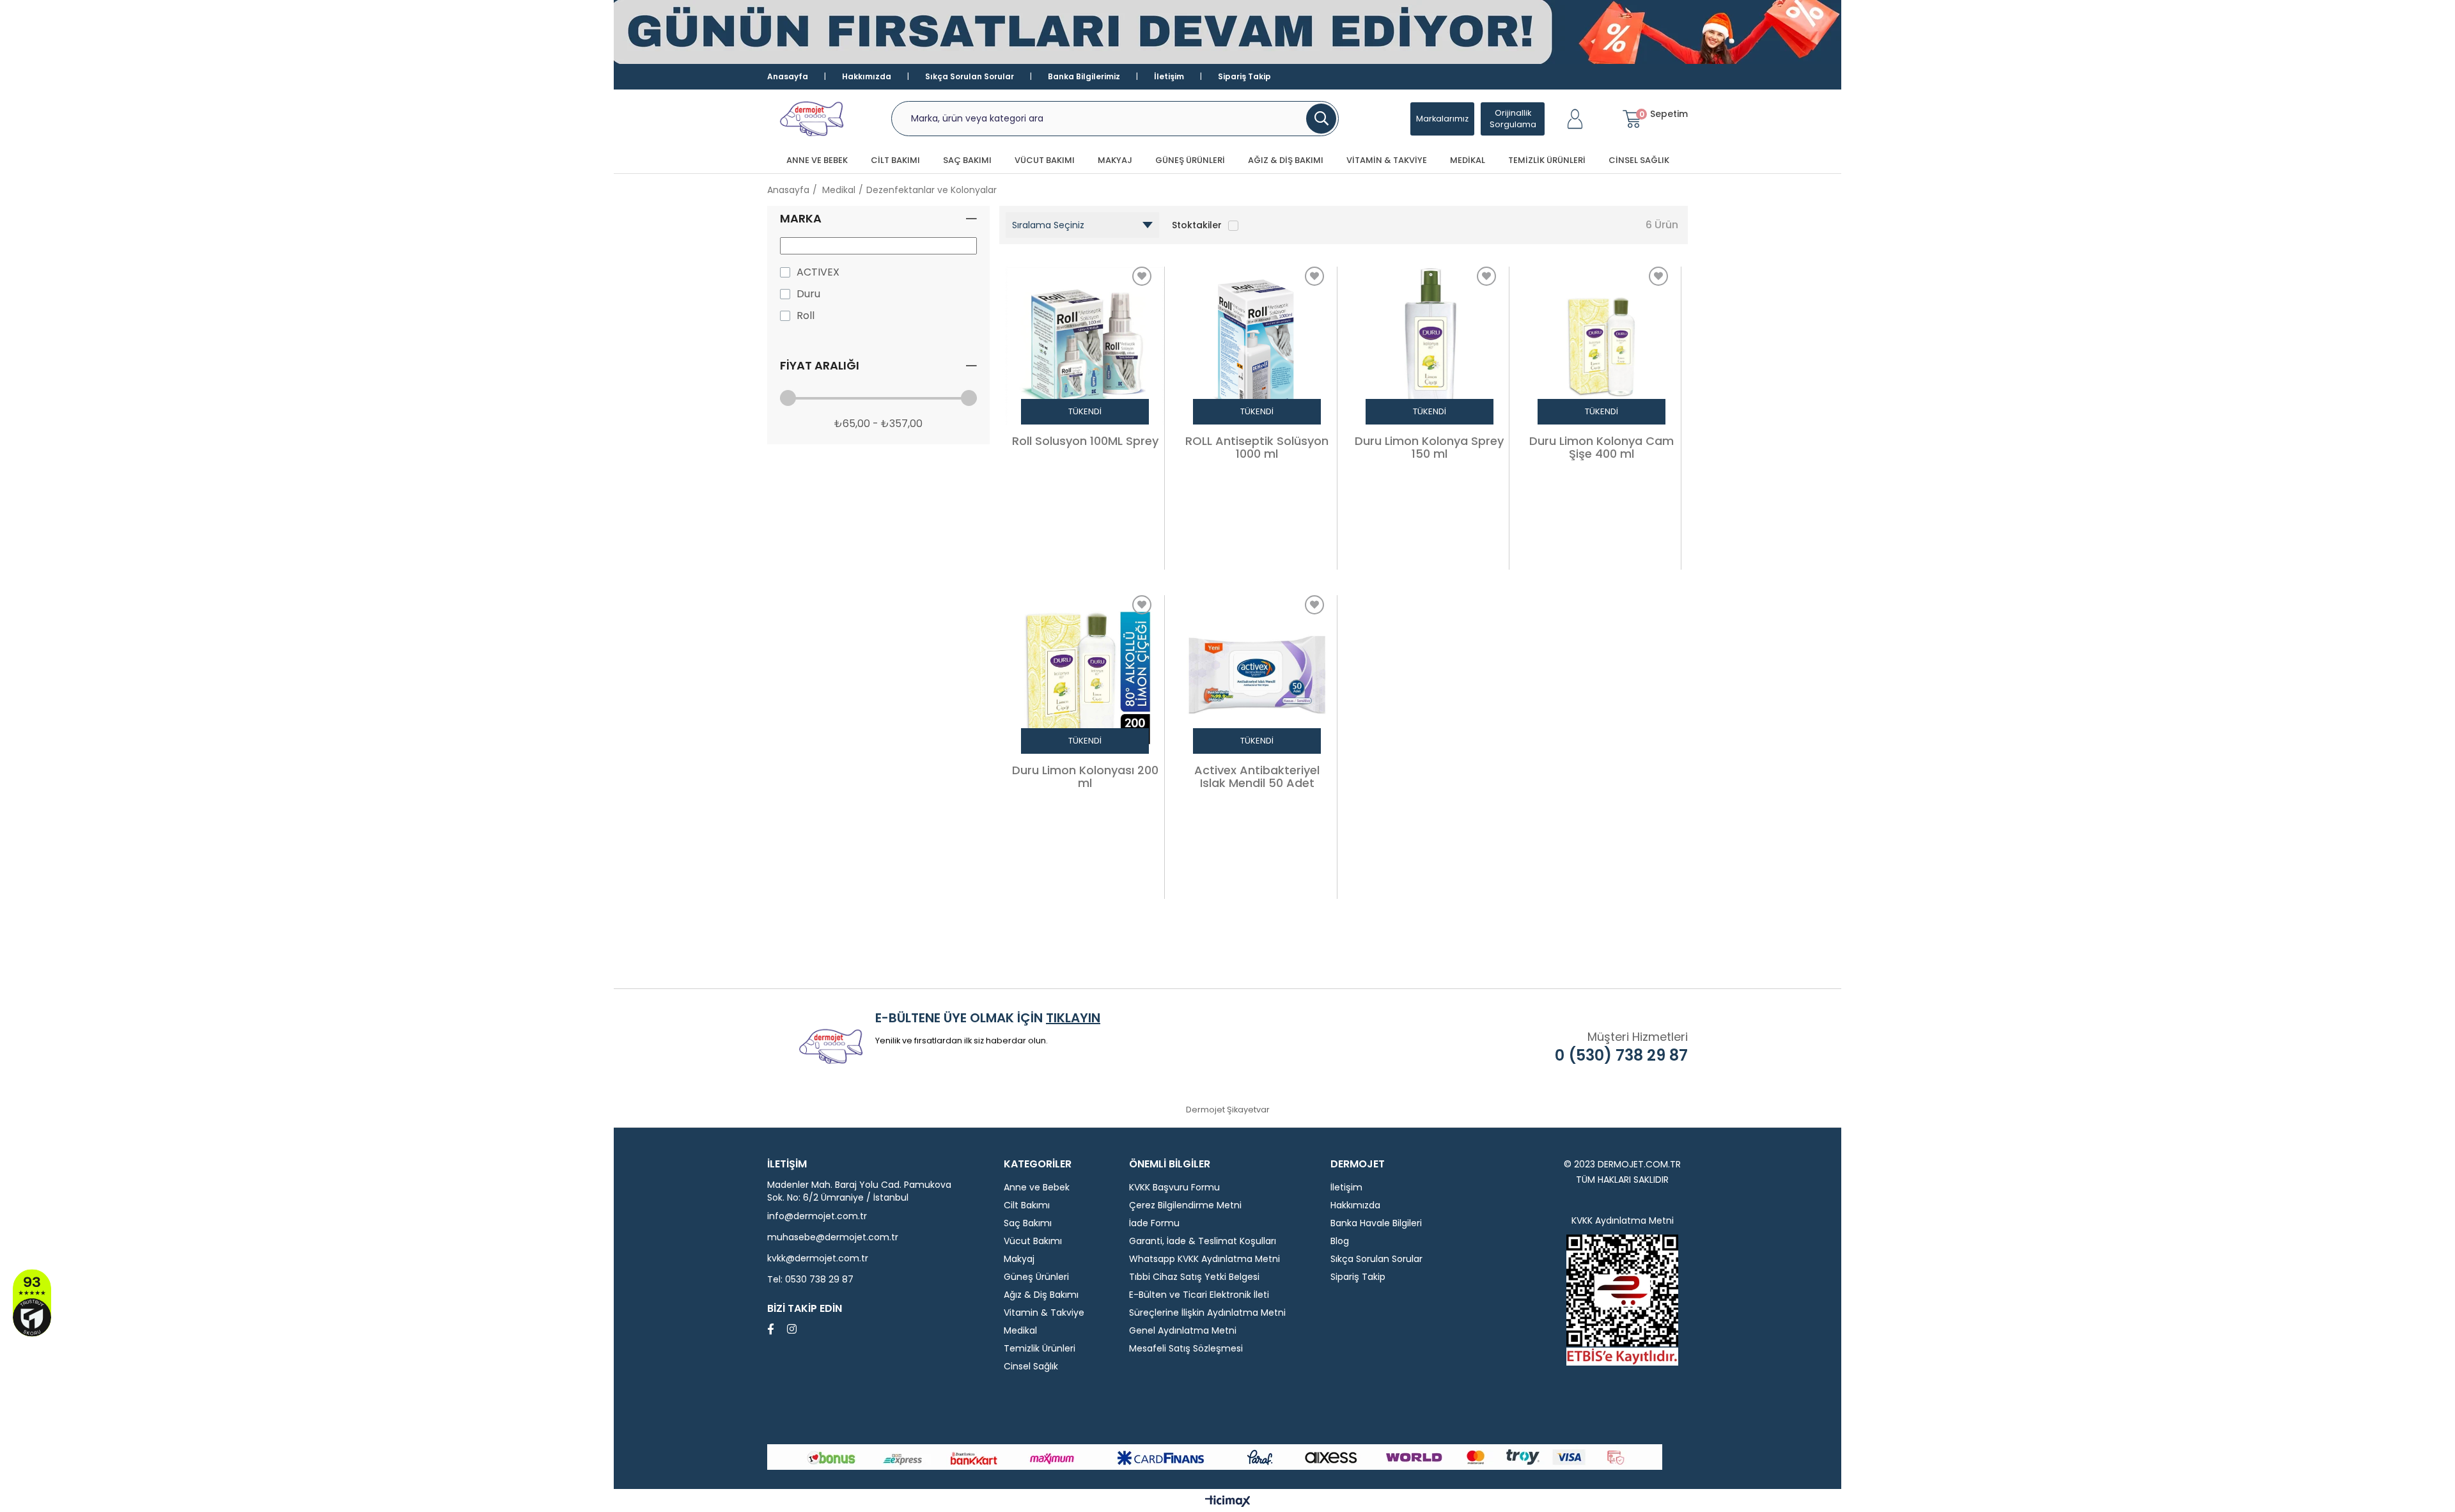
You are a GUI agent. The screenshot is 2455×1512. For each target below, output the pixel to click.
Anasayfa (788, 76)
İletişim (1169, 76)
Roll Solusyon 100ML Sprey (1085, 442)
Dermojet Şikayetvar (1228, 1110)
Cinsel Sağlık (1639, 160)
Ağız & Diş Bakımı (1286, 160)
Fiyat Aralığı (820, 365)
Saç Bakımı (967, 160)
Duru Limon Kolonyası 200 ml (1085, 777)
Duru (808, 294)
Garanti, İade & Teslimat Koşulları (1203, 1241)
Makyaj (1115, 160)
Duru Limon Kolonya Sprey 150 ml (1429, 448)
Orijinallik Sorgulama (1513, 119)
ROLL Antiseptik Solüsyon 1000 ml (1257, 448)
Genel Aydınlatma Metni (1183, 1330)
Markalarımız (1442, 119)
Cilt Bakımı (895, 160)
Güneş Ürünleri (1190, 160)
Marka (801, 218)
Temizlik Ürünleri (1547, 160)
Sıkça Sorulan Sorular (970, 76)
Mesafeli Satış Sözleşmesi (1186, 1348)
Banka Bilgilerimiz (1084, 76)
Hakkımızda (867, 76)
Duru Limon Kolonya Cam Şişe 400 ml (1602, 448)
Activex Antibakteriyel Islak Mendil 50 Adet (1257, 777)
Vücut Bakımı (1045, 160)
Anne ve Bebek (817, 160)
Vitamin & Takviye (1387, 160)
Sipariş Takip (1244, 76)
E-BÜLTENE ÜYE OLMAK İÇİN (988, 1018)
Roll (806, 316)
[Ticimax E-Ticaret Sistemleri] (1228, 1502)
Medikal (1468, 160)
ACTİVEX (818, 272)
